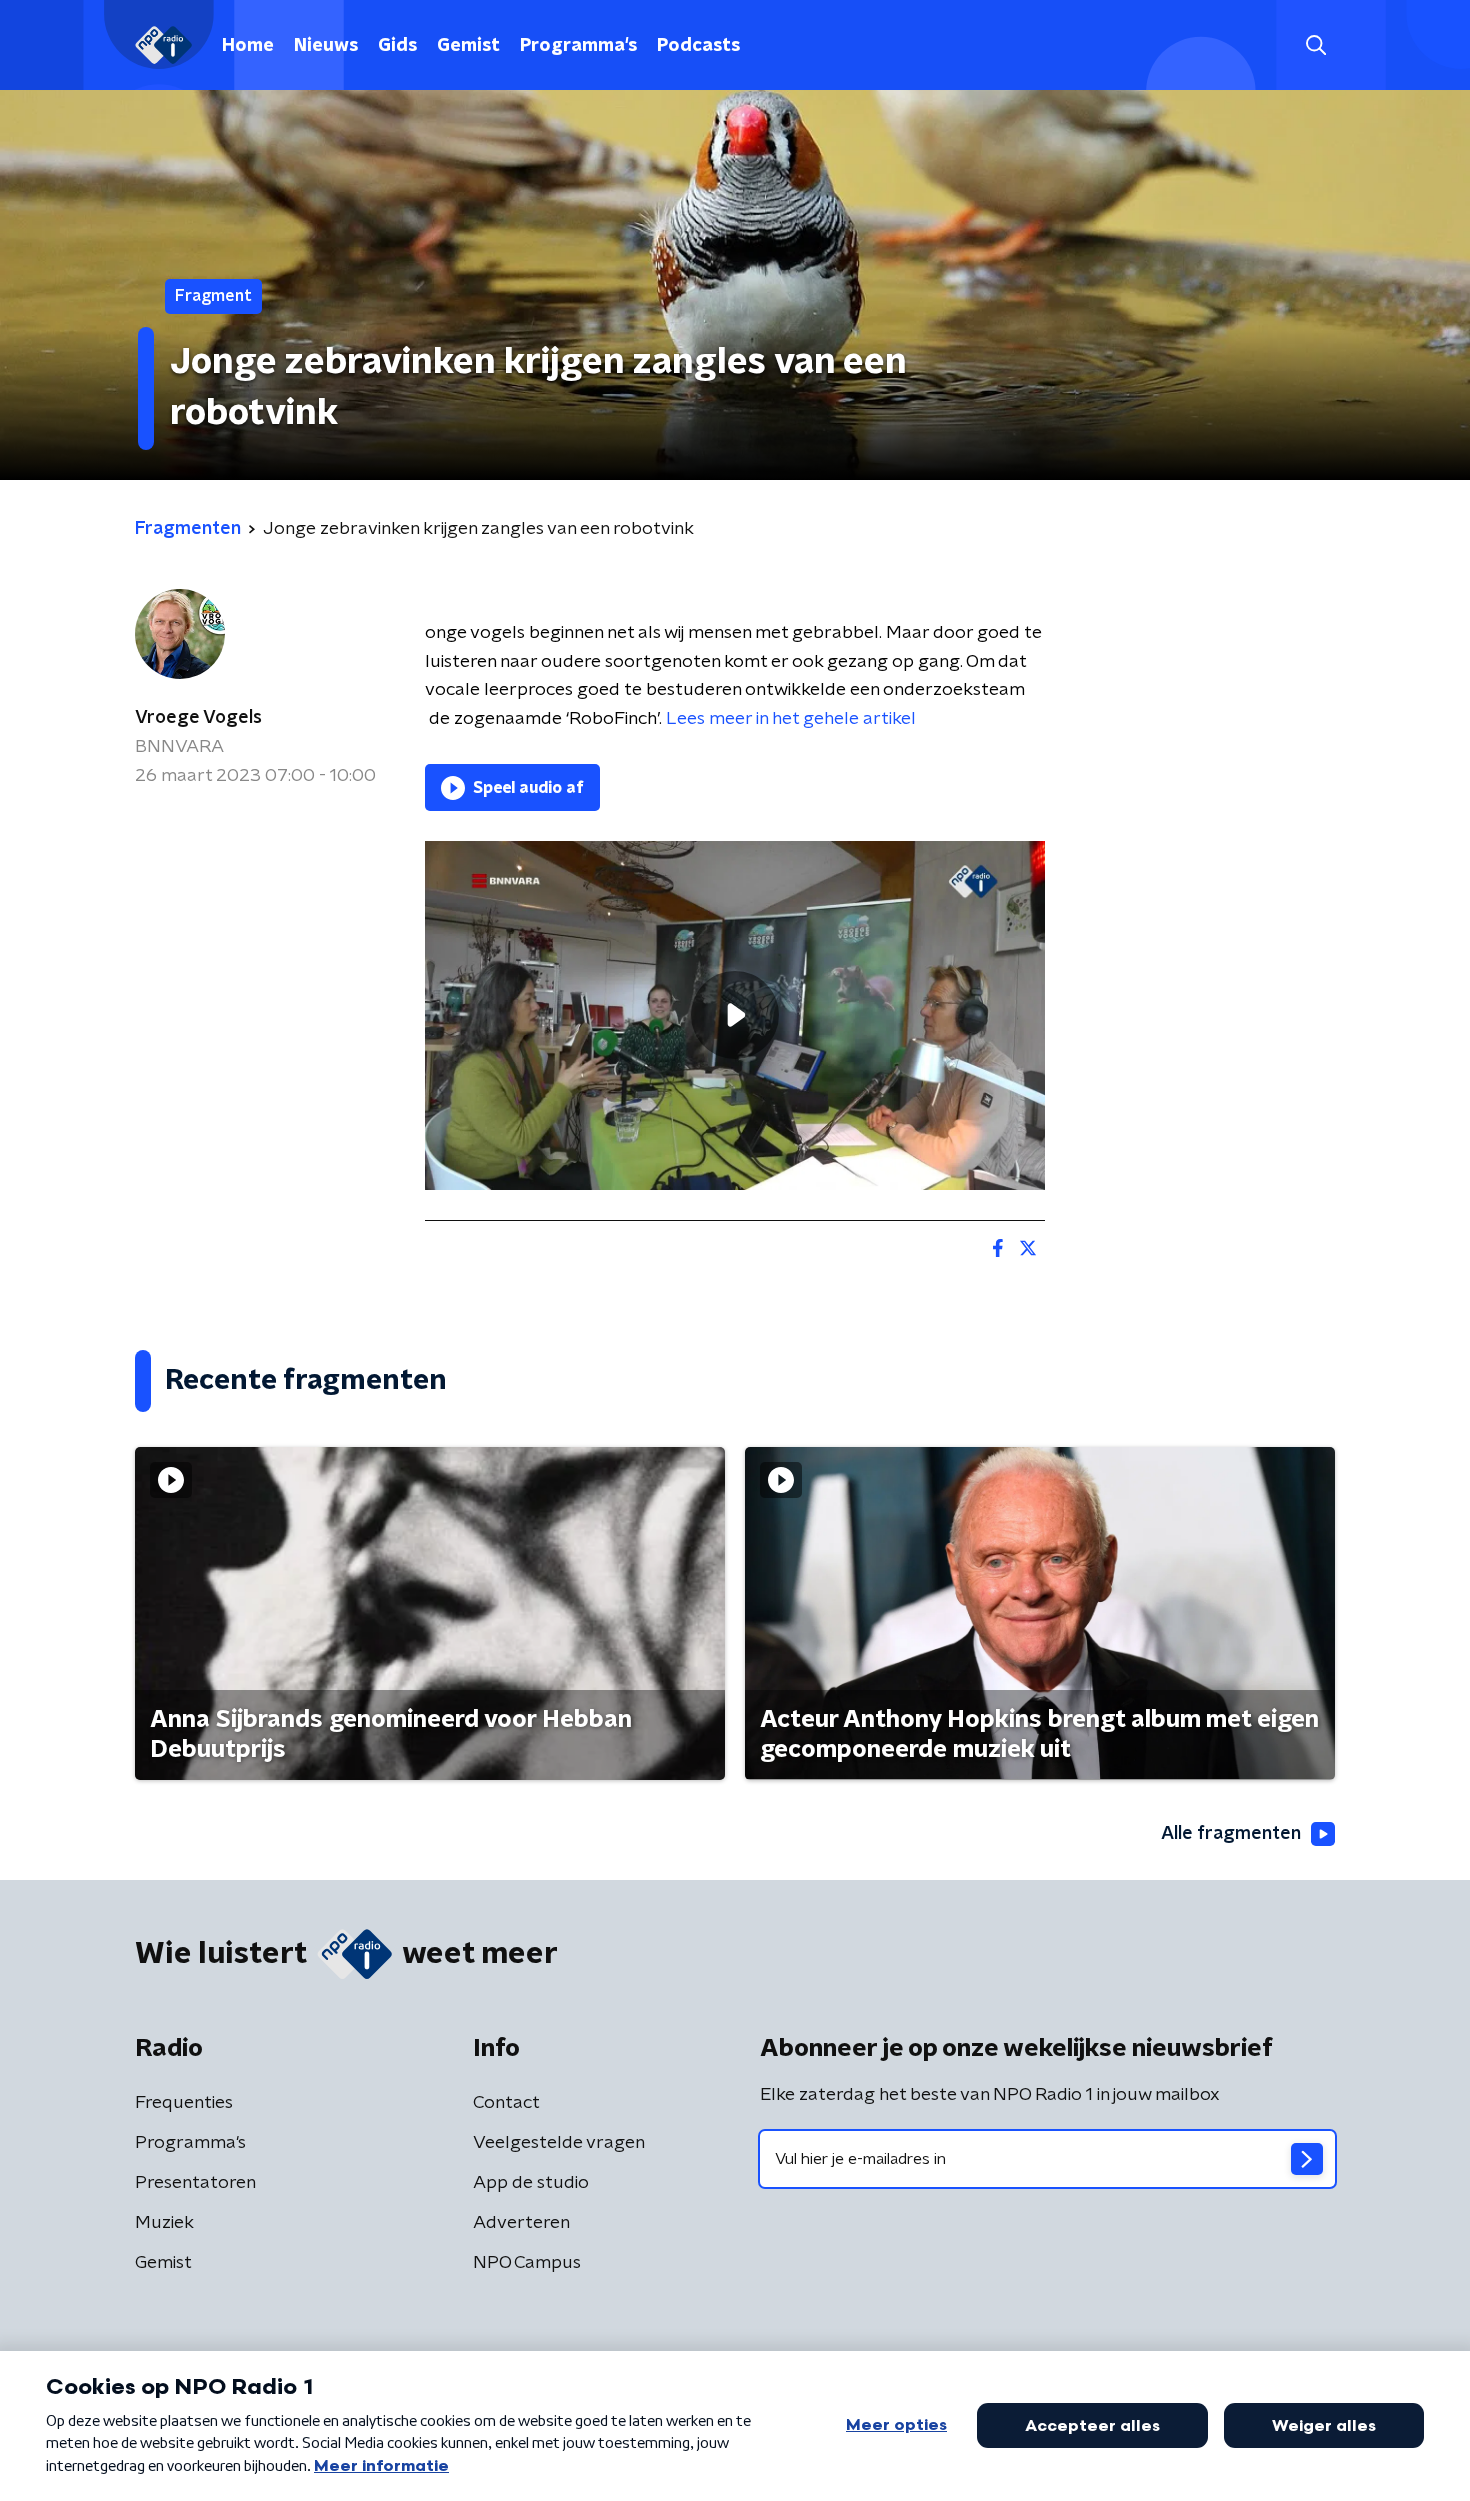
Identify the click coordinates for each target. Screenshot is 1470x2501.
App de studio (531, 2183)
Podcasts (698, 46)
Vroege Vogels (198, 718)
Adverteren (521, 2223)
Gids (397, 46)
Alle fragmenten (1231, 1834)
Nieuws (326, 46)
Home (248, 46)
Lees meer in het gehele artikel (791, 719)
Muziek (164, 2223)
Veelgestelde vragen (559, 2143)
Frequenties (184, 2103)
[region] (735, 1015)
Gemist (468, 46)
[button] (1315, 45)
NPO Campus (527, 2263)
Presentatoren (195, 2183)
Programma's (578, 46)
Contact (506, 2103)
